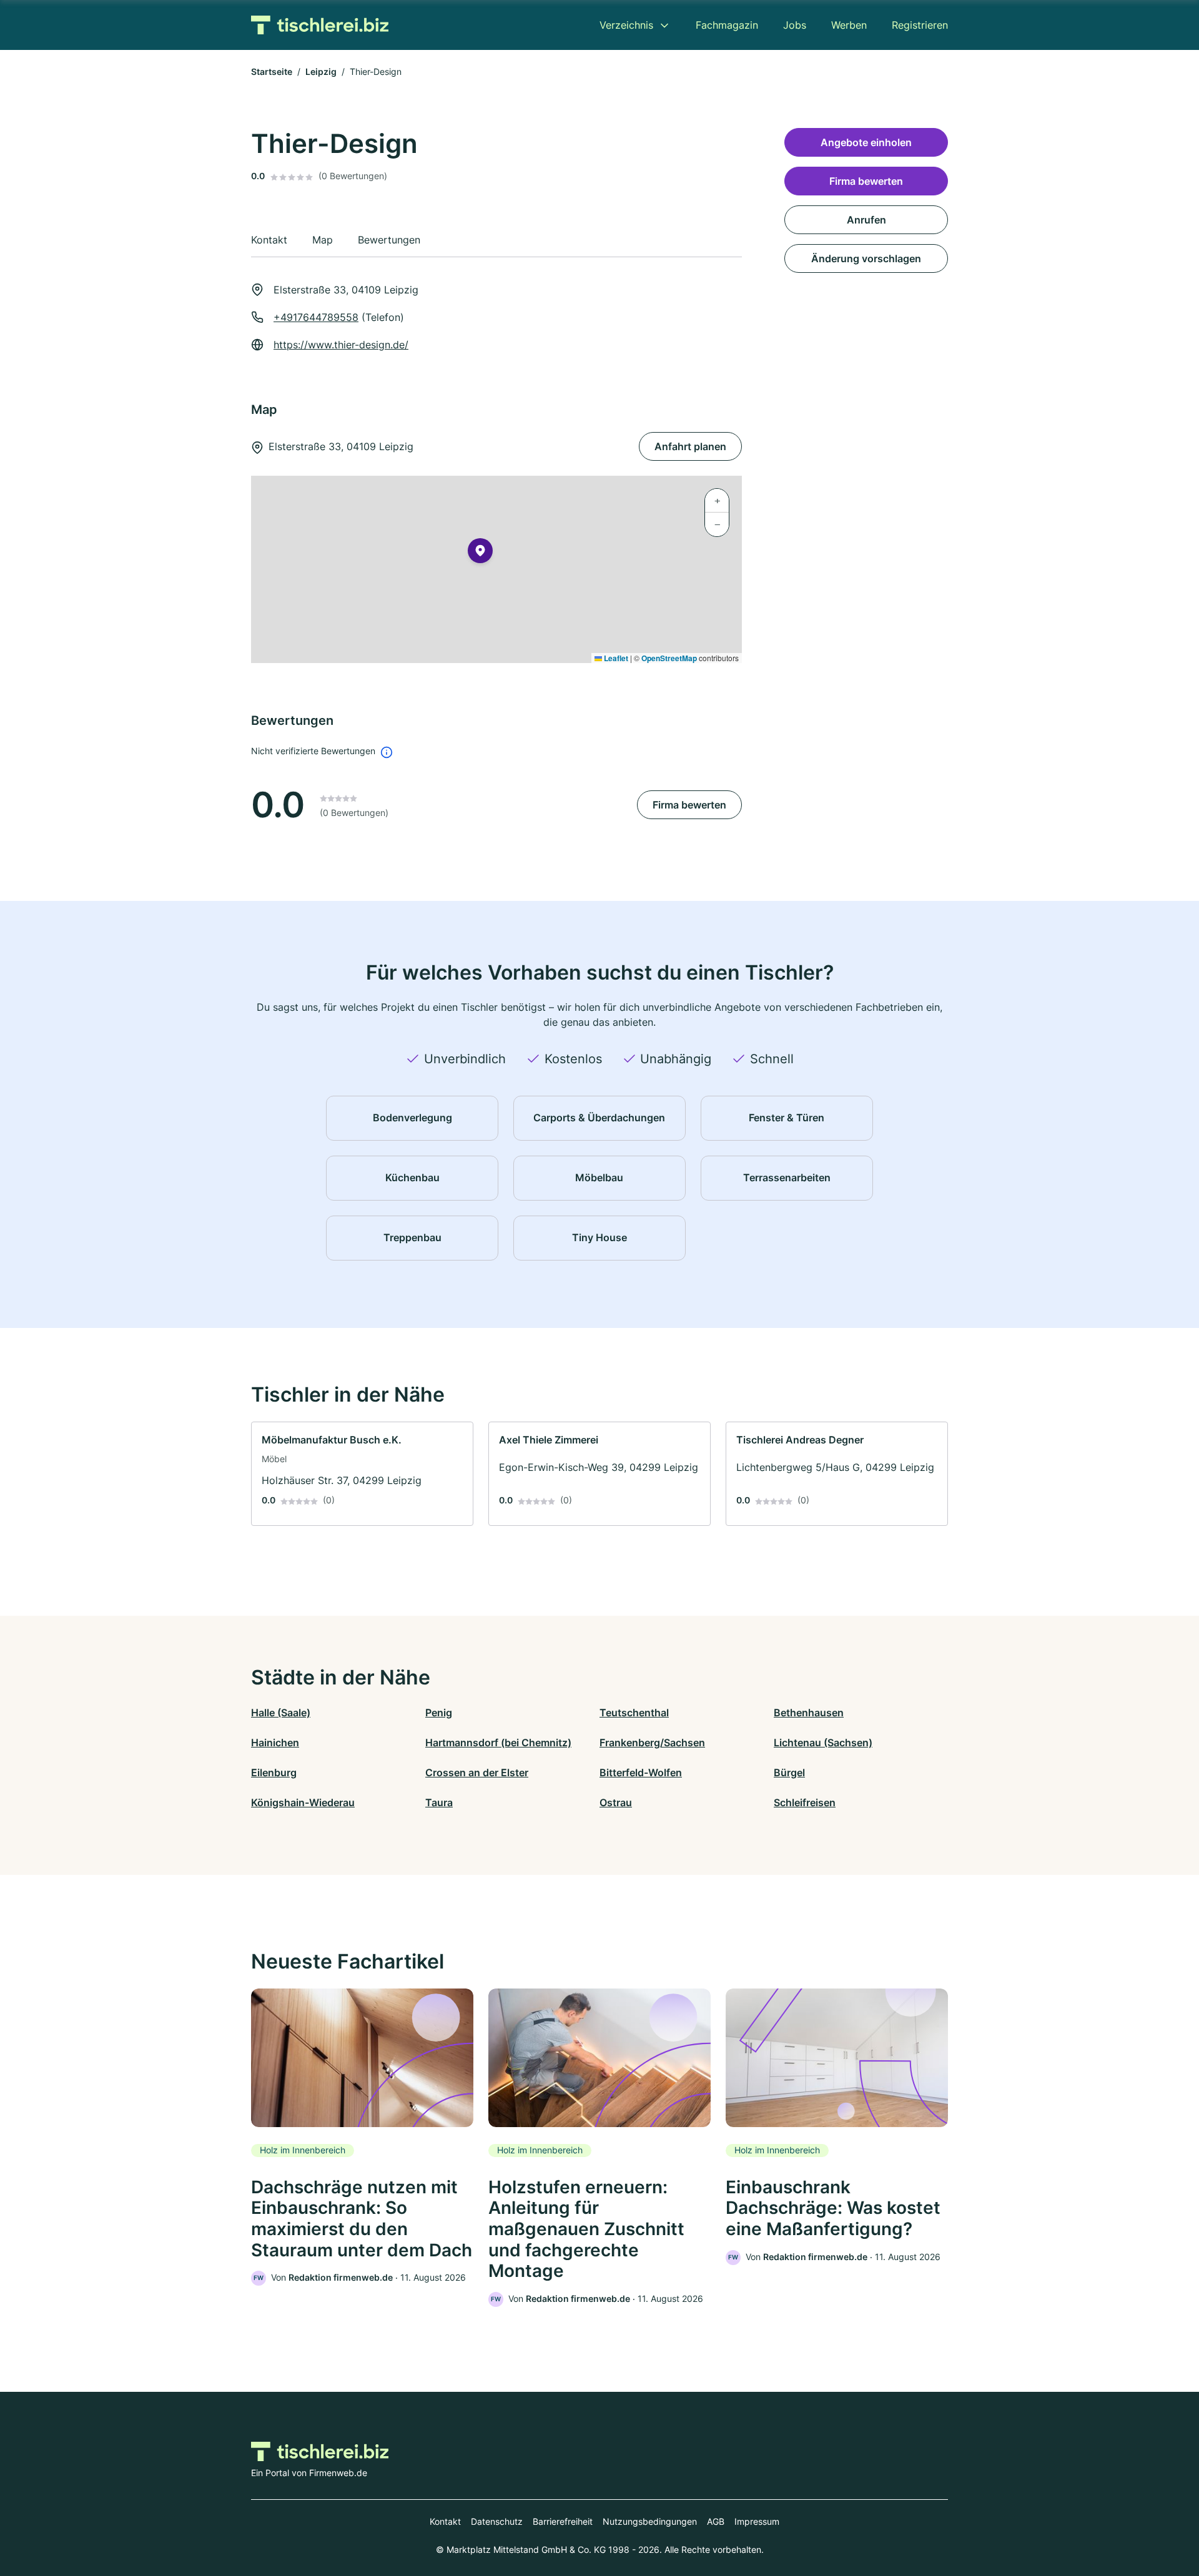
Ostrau (616, 1802)
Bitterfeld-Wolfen (641, 1772)
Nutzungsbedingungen (650, 2521)
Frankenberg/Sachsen (652, 1743)
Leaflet (615, 658)
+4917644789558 (316, 317)
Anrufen (866, 220)
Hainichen (275, 1743)
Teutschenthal (634, 1713)
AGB (716, 2521)
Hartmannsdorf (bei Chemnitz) (498, 1743)
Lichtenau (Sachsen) (823, 1743)
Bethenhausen (809, 1713)
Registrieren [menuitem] (920, 25)
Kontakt (445, 2521)
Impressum (757, 2521)
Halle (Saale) (281, 1713)
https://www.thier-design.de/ (341, 345)
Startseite (272, 71)
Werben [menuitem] (849, 25)
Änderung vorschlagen (866, 258)
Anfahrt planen (690, 446)
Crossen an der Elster (477, 1772)
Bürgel (789, 1772)
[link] (362, 1474)
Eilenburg (274, 1772)
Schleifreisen (805, 1802)
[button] (480, 553)
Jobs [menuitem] (795, 25)
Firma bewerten (689, 805)
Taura (439, 1802)
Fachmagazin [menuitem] (727, 25)
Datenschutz (497, 2521)
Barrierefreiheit (563, 2521)
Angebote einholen (866, 142)
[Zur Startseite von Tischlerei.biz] (320, 25)
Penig (439, 1713)
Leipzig (321, 71)
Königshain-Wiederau (303, 1802)
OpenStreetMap (669, 658)
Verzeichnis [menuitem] (626, 25)
